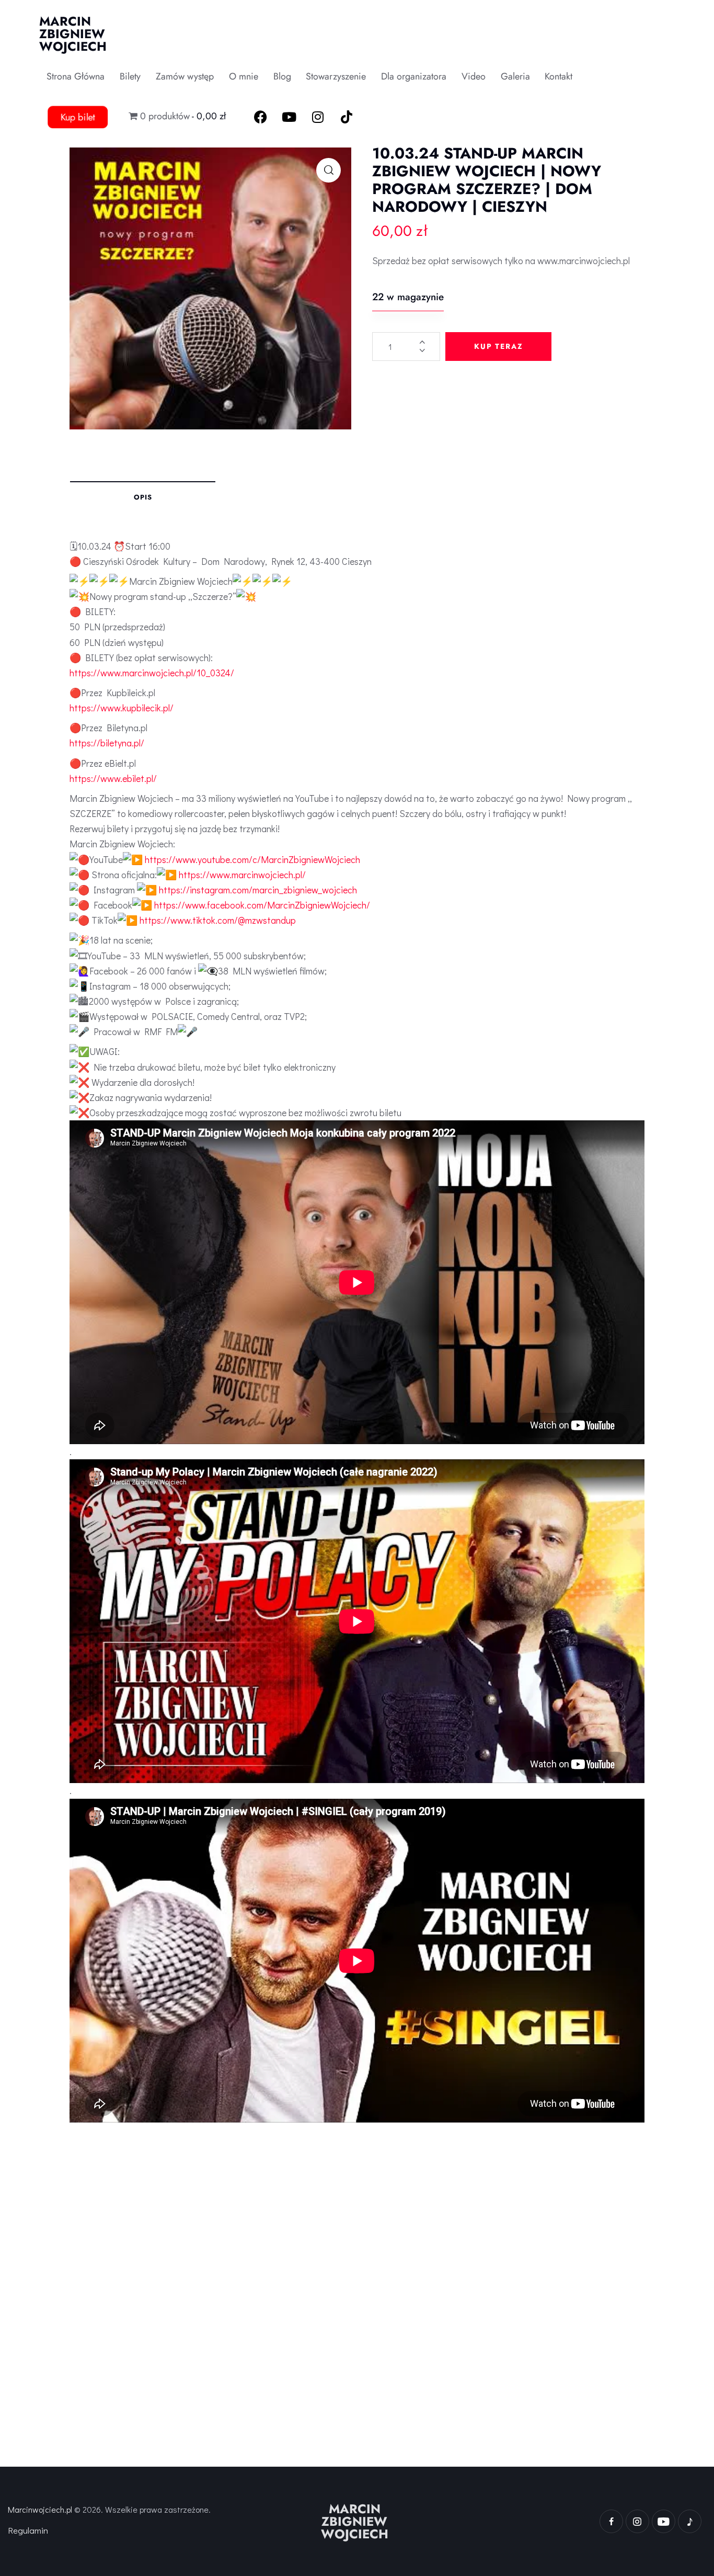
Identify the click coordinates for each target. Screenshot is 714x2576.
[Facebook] (260, 117)
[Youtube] (289, 117)
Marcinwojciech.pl (40, 2509)
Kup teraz (498, 346)
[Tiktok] (347, 117)
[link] (262, 905)
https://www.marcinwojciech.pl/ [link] (242, 875)
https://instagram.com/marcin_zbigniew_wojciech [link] (258, 890)
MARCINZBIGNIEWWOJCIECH (355, 2522)
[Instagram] (318, 117)
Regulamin (28, 2530)
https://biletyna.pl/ (107, 743)
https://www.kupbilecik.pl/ (122, 708)
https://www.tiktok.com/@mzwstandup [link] (218, 920)
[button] (329, 170)
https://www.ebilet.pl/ (113, 778)
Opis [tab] (143, 497)
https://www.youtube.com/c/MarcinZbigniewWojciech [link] (252, 859)
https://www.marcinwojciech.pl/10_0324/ (152, 673)
